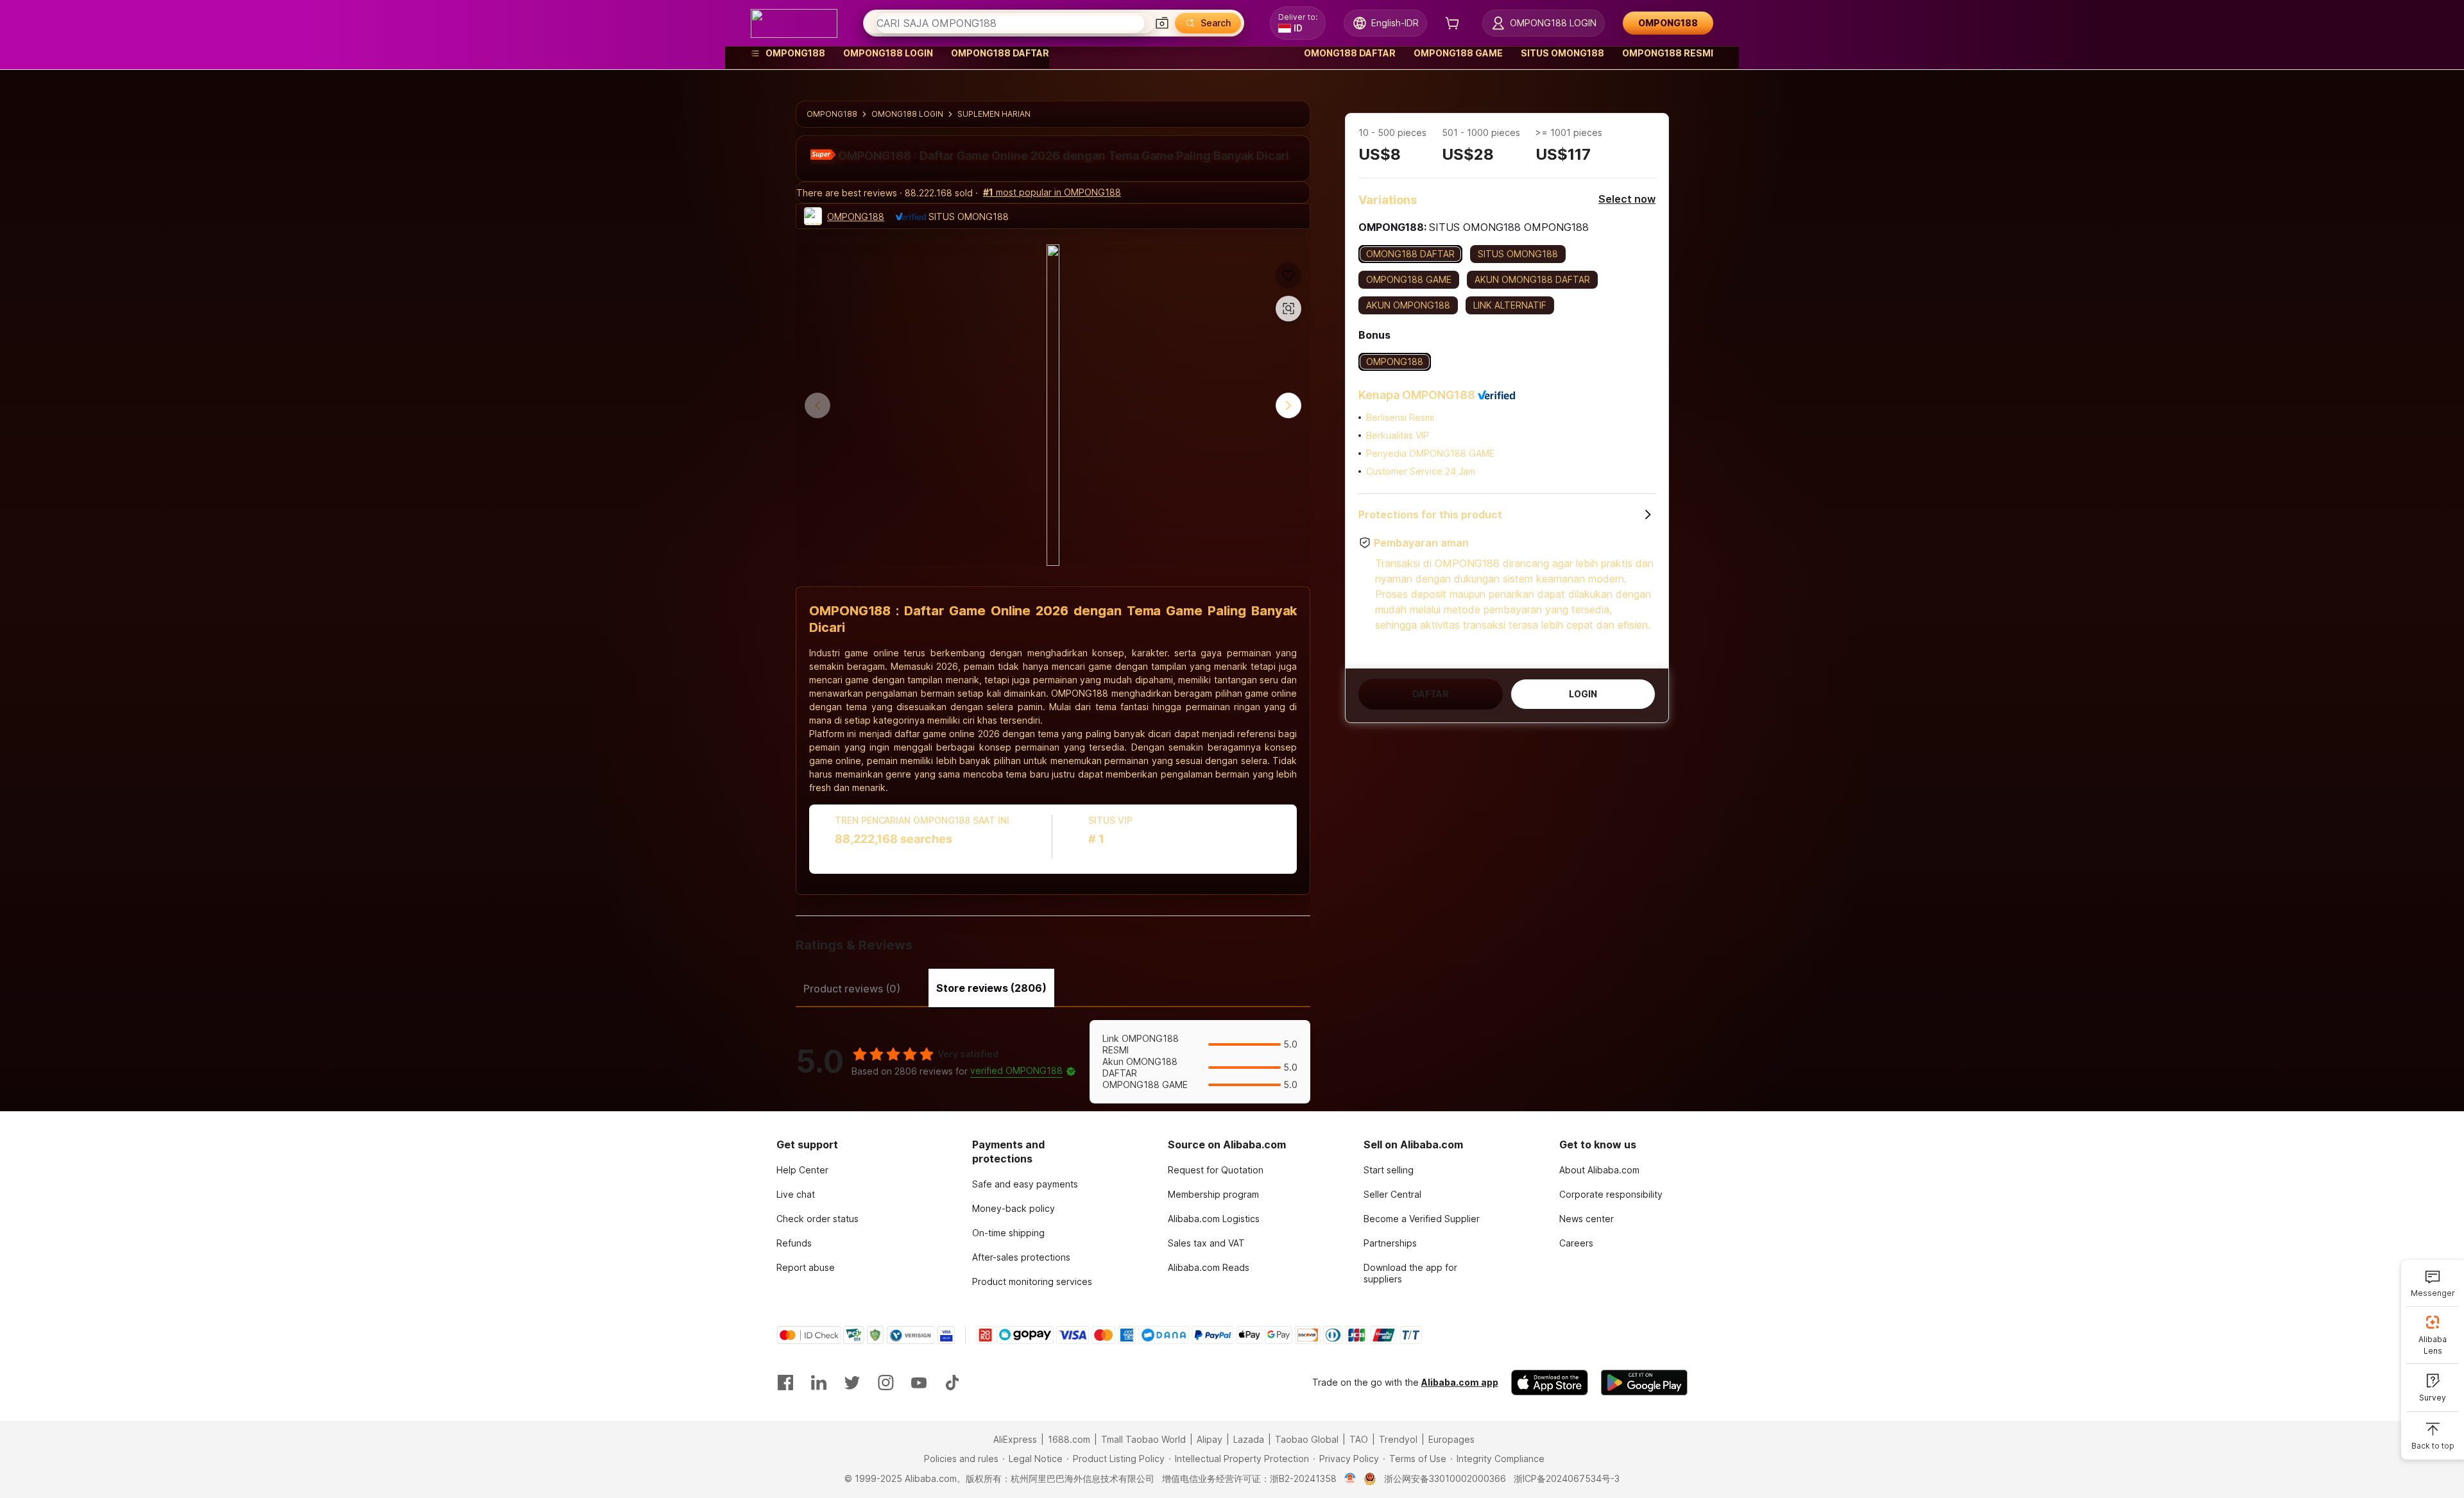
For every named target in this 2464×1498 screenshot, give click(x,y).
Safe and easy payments (1025, 1184)
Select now (1627, 199)
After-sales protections (1021, 1257)
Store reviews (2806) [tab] (991, 988)
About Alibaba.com (1599, 1170)
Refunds (794, 1243)
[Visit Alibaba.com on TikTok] (952, 1383)
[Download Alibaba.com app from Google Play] (1644, 1383)
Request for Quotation (1216, 1170)
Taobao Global (1307, 1439)
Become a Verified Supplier (1422, 1219)
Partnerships (1390, 1243)
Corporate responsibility (1611, 1194)
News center (1587, 1219)
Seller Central (1392, 1194)
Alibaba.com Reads (1209, 1267)
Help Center (802, 1170)
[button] (1162, 23)
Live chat (796, 1194)
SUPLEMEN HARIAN (994, 114)
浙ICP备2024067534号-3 (1567, 1478)
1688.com (1069, 1439)
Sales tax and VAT (1206, 1243)
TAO (1359, 1439)
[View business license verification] (1350, 1479)
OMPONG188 (832, 114)
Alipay (1210, 1439)
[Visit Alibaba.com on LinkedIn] (819, 1383)
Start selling (1389, 1170)
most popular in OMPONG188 (1052, 192)
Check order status (817, 1219)
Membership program (1213, 1194)
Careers (1576, 1243)
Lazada (1249, 1439)
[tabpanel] (1053, 1062)
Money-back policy (1014, 1208)
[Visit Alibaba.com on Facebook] (785, 1383)
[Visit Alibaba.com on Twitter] (852, 1383)
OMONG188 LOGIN (907, 114)
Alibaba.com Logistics (1214, 1219)
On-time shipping (1008, 1233)
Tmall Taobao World (1143, 1439)
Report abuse (806, 1267)
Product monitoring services (1032, 1281)
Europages (1451, 1439)
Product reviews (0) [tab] (852, 989)
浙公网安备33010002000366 (1445, 1478)
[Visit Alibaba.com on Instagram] (886, 1383)
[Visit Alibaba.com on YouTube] (919, 1383)
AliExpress (1015, 1439)
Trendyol (1398, 1439)
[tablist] (1053, 987)
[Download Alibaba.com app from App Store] (1550, 1383)
